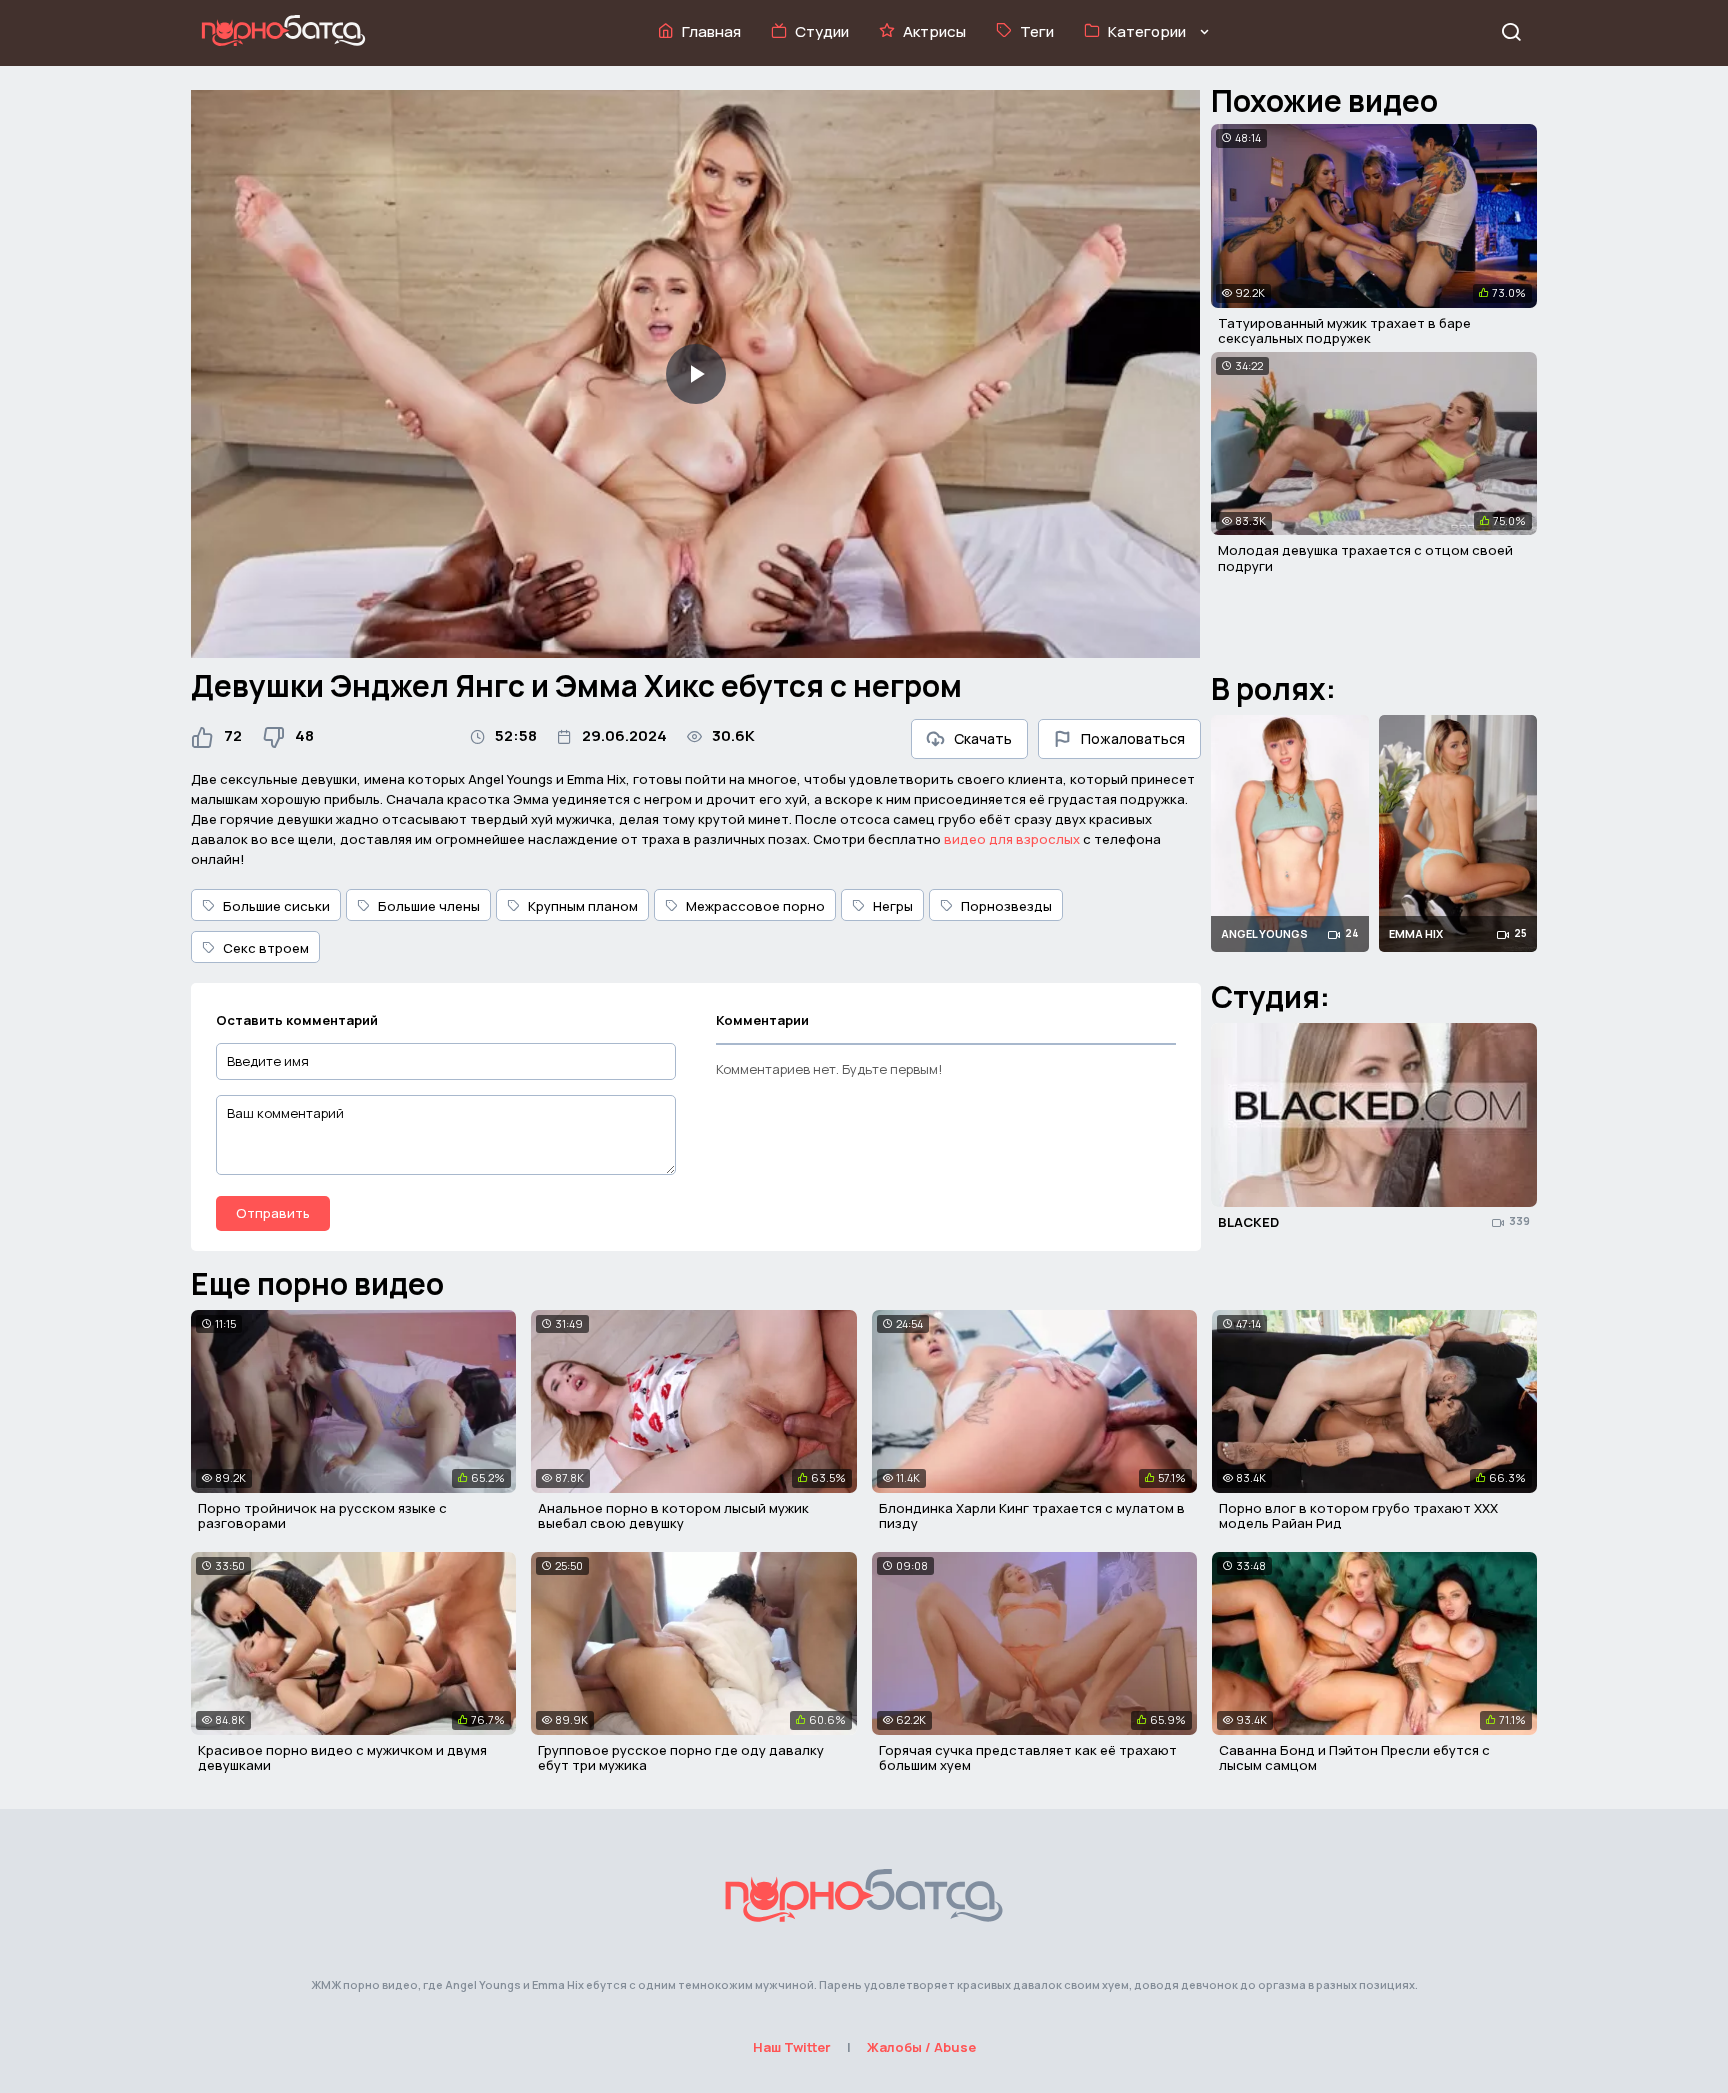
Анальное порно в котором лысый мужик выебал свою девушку (673, 1516)
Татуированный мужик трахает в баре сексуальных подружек (1344, 331)
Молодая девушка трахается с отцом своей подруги (1365, 558)
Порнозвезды (1006, 906)
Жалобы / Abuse (921, 2047)
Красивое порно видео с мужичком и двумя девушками (342, 1758)
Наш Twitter (792, 2047)
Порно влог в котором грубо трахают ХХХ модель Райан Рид (1358, 1516)
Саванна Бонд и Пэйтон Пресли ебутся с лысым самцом (1354, 1758)
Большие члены (429, 906)
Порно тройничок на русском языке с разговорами (322, 1516)
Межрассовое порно (755, 906)
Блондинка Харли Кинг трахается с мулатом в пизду (1032, 1516)
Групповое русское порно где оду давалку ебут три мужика (681, 1758)
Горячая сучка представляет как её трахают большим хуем (1028, 1758)
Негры (893, 906)
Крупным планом (583, 906)
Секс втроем (266, 948)
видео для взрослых (1012, 839)
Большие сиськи (276, 906)
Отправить (273, 1213)
